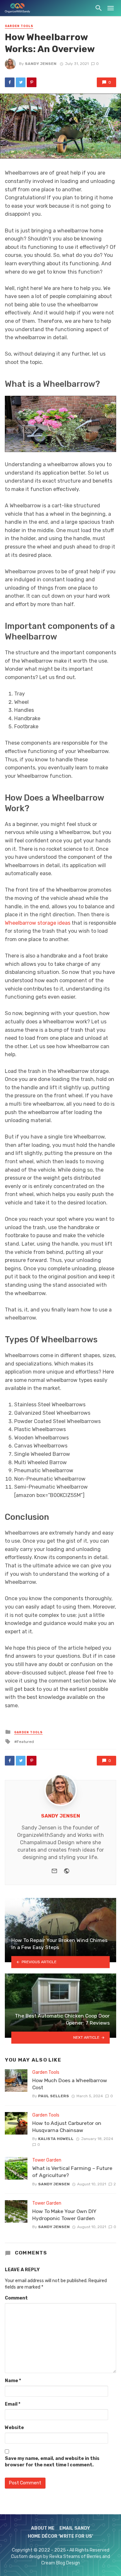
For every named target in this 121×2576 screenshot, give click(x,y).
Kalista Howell (56, 2139)
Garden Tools (19, 26)
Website (14, 2428)
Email (13, 2404)
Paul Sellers (54, 2096)
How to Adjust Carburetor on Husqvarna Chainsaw (67, 2127)
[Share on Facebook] (10, 82)
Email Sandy (75, 2528)
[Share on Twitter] (21, 82)
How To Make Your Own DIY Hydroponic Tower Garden (64, 2215)
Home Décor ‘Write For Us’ (60, 2537)
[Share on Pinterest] (32, 82)
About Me (43, 2528)
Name (13, 2381)
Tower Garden (47, 2160)
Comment (16, 2298)
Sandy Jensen (41, 64)
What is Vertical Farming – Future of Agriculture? (72, 2172)
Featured (25, 1742)
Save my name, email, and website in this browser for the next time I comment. (52, 2462)
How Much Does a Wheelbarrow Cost (70, 2084)
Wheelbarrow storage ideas (38, 923)
